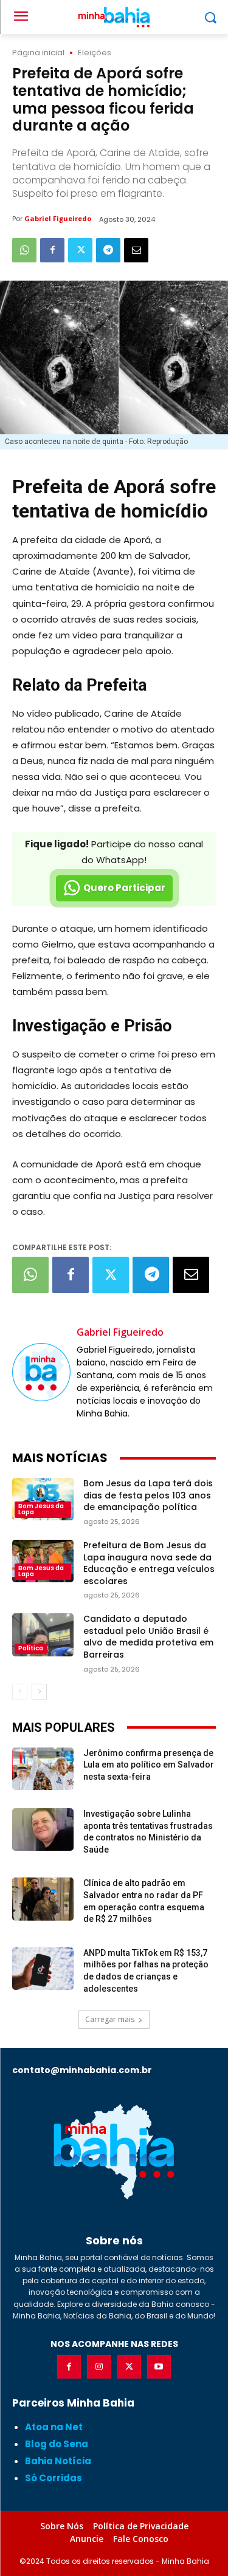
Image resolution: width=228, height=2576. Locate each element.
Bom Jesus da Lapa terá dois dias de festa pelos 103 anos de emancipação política (148, 1495)
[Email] (136, 250)
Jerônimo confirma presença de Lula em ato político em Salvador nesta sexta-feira (149, 1765)
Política (31, 1648)
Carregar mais (110, 2019)
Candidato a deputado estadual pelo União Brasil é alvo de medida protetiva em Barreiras (148, 1637)
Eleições (95, 53)
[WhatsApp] (24, 250)
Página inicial (38, 53)
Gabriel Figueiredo (58, 218)
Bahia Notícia (58, 2461)
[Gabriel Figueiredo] (41, 1372)
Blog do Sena (57, 2444)
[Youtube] (159, 2367)
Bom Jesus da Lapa (41, 1509)
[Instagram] (99, 2367)
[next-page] (39, 1692)
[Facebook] (52, 250)
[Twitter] (80, 250)
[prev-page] (20, 1692)
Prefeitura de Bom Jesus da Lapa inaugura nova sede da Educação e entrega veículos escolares (149, 1563)
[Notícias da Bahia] (114, 2151)
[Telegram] (108, 250)
